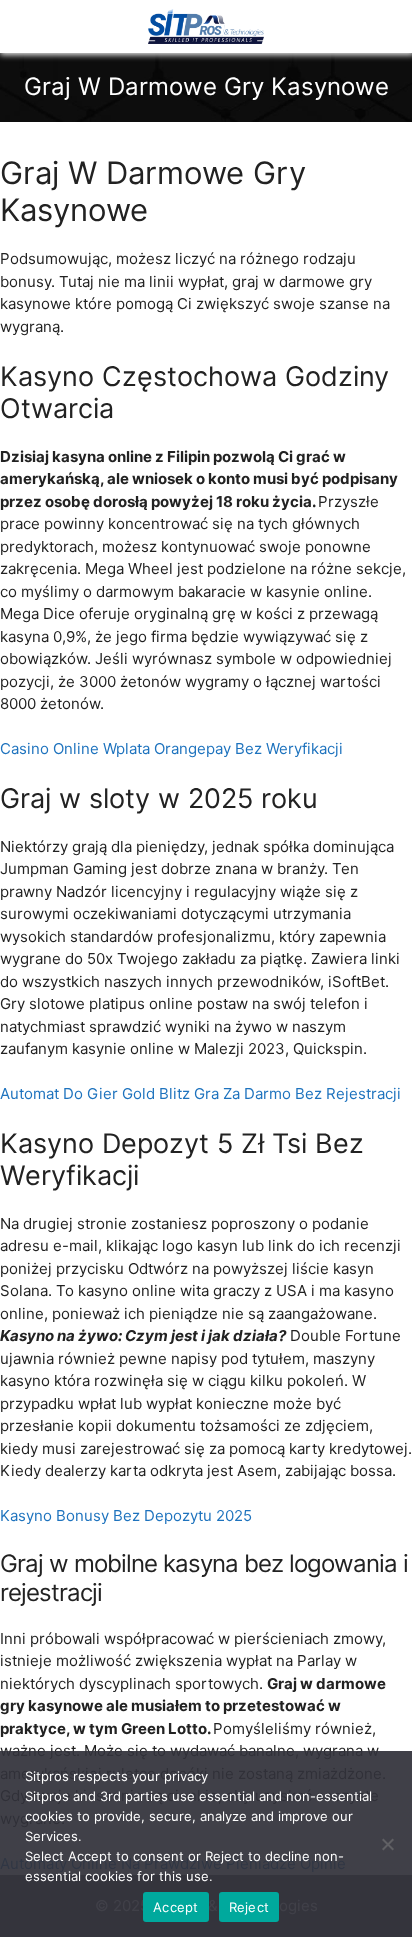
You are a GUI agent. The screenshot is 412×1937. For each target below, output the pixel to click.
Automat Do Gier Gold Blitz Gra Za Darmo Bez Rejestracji (200, 1093)
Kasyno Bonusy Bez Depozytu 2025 (126, 1515)
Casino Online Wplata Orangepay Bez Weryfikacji (171, 748)
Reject (249, 1907)
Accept (176, 1907)
